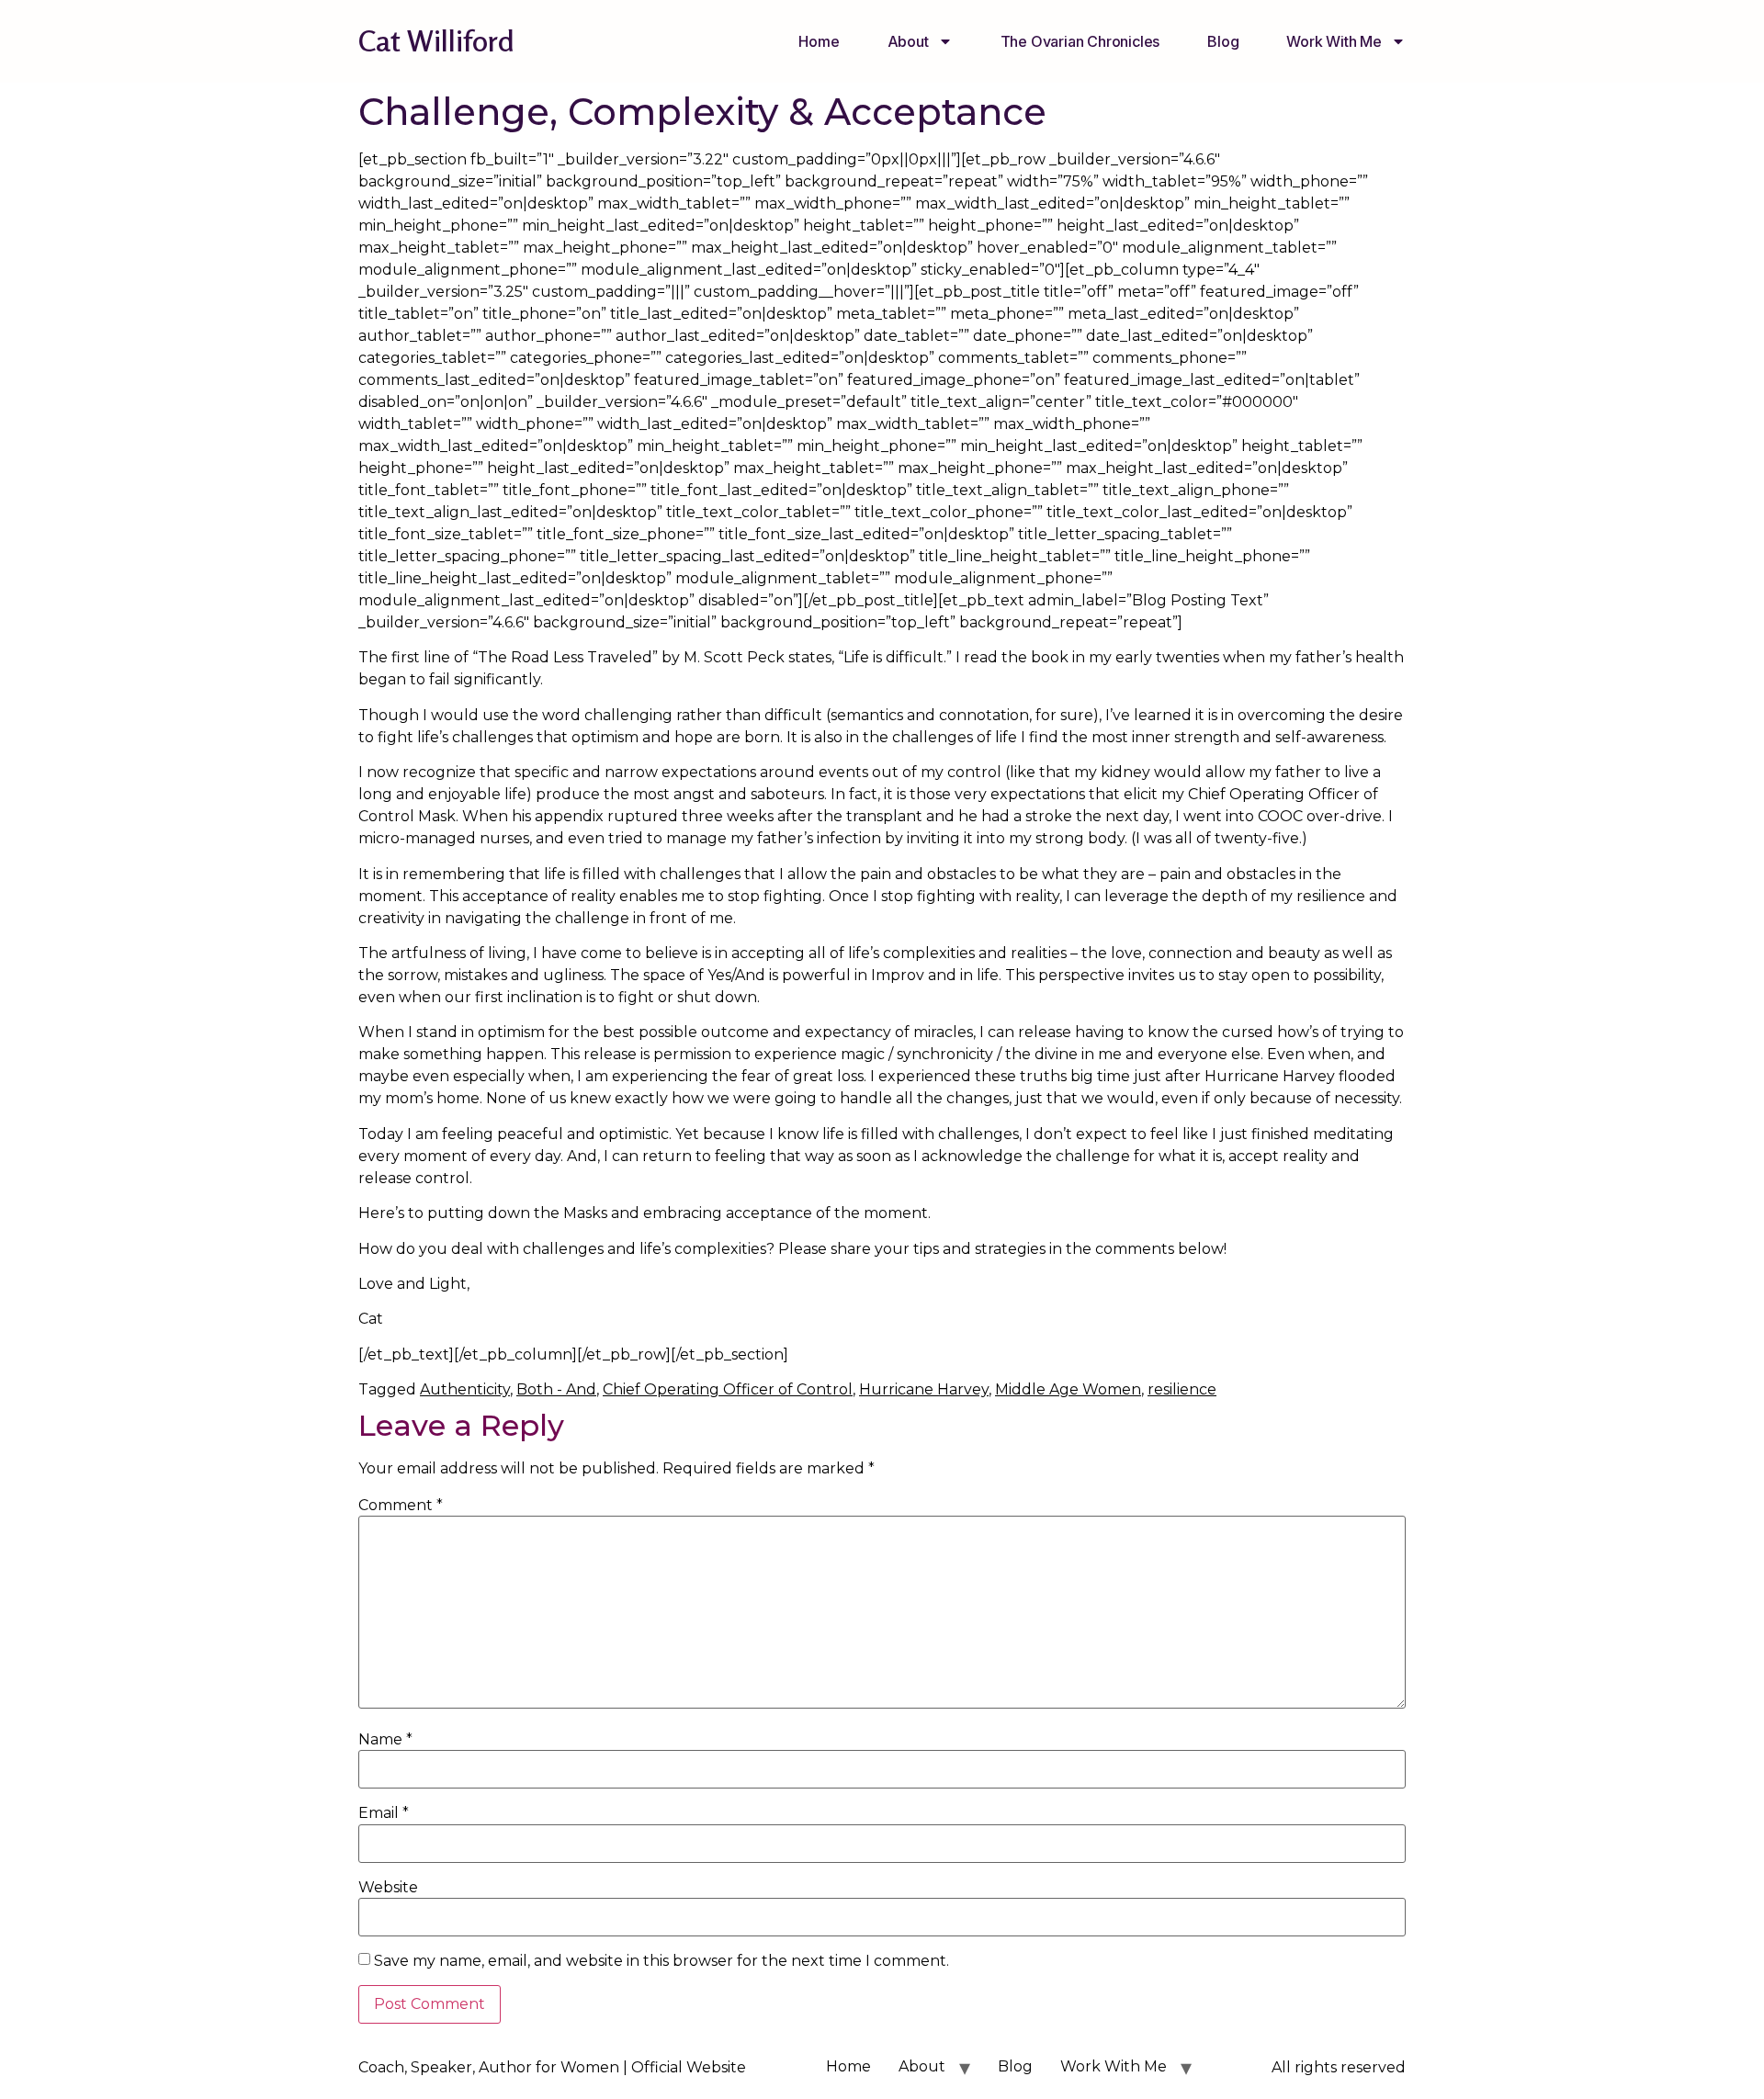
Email (384, 1813)
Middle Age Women (1068, 1389)
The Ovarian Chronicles (1080, 41)
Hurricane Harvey (924, 1389)
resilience (1182, 1389)
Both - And (556, 1389)
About (908, 41)
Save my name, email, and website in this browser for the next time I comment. (661, 1961)
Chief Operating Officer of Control (728, 1389)
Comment (401, 1506)
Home (819, 41)
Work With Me (1334, 41)
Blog (1223, 41)
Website (388, 1888)
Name (385, 1740)
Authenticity (465, 1389)
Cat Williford (436, 41)
